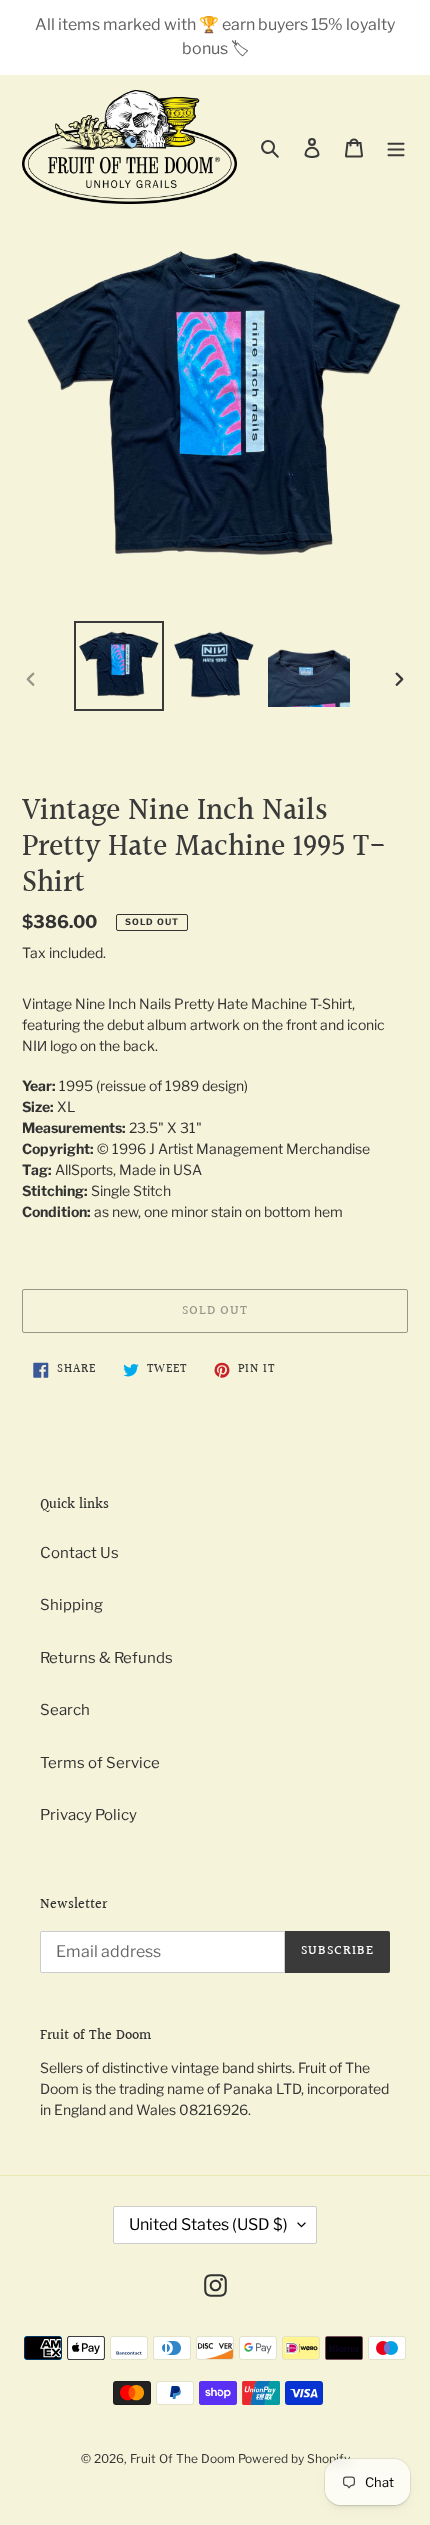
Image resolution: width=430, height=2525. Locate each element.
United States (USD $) (208, 2224)
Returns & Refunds (106, 1658)
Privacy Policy (88, 1815)
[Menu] (396, 147)
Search (65, 1710)
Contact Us (79, 1553)
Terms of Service (100, 1763)
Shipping (71, 1605)
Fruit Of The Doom (182, 2458)
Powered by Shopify (294, 2458)
